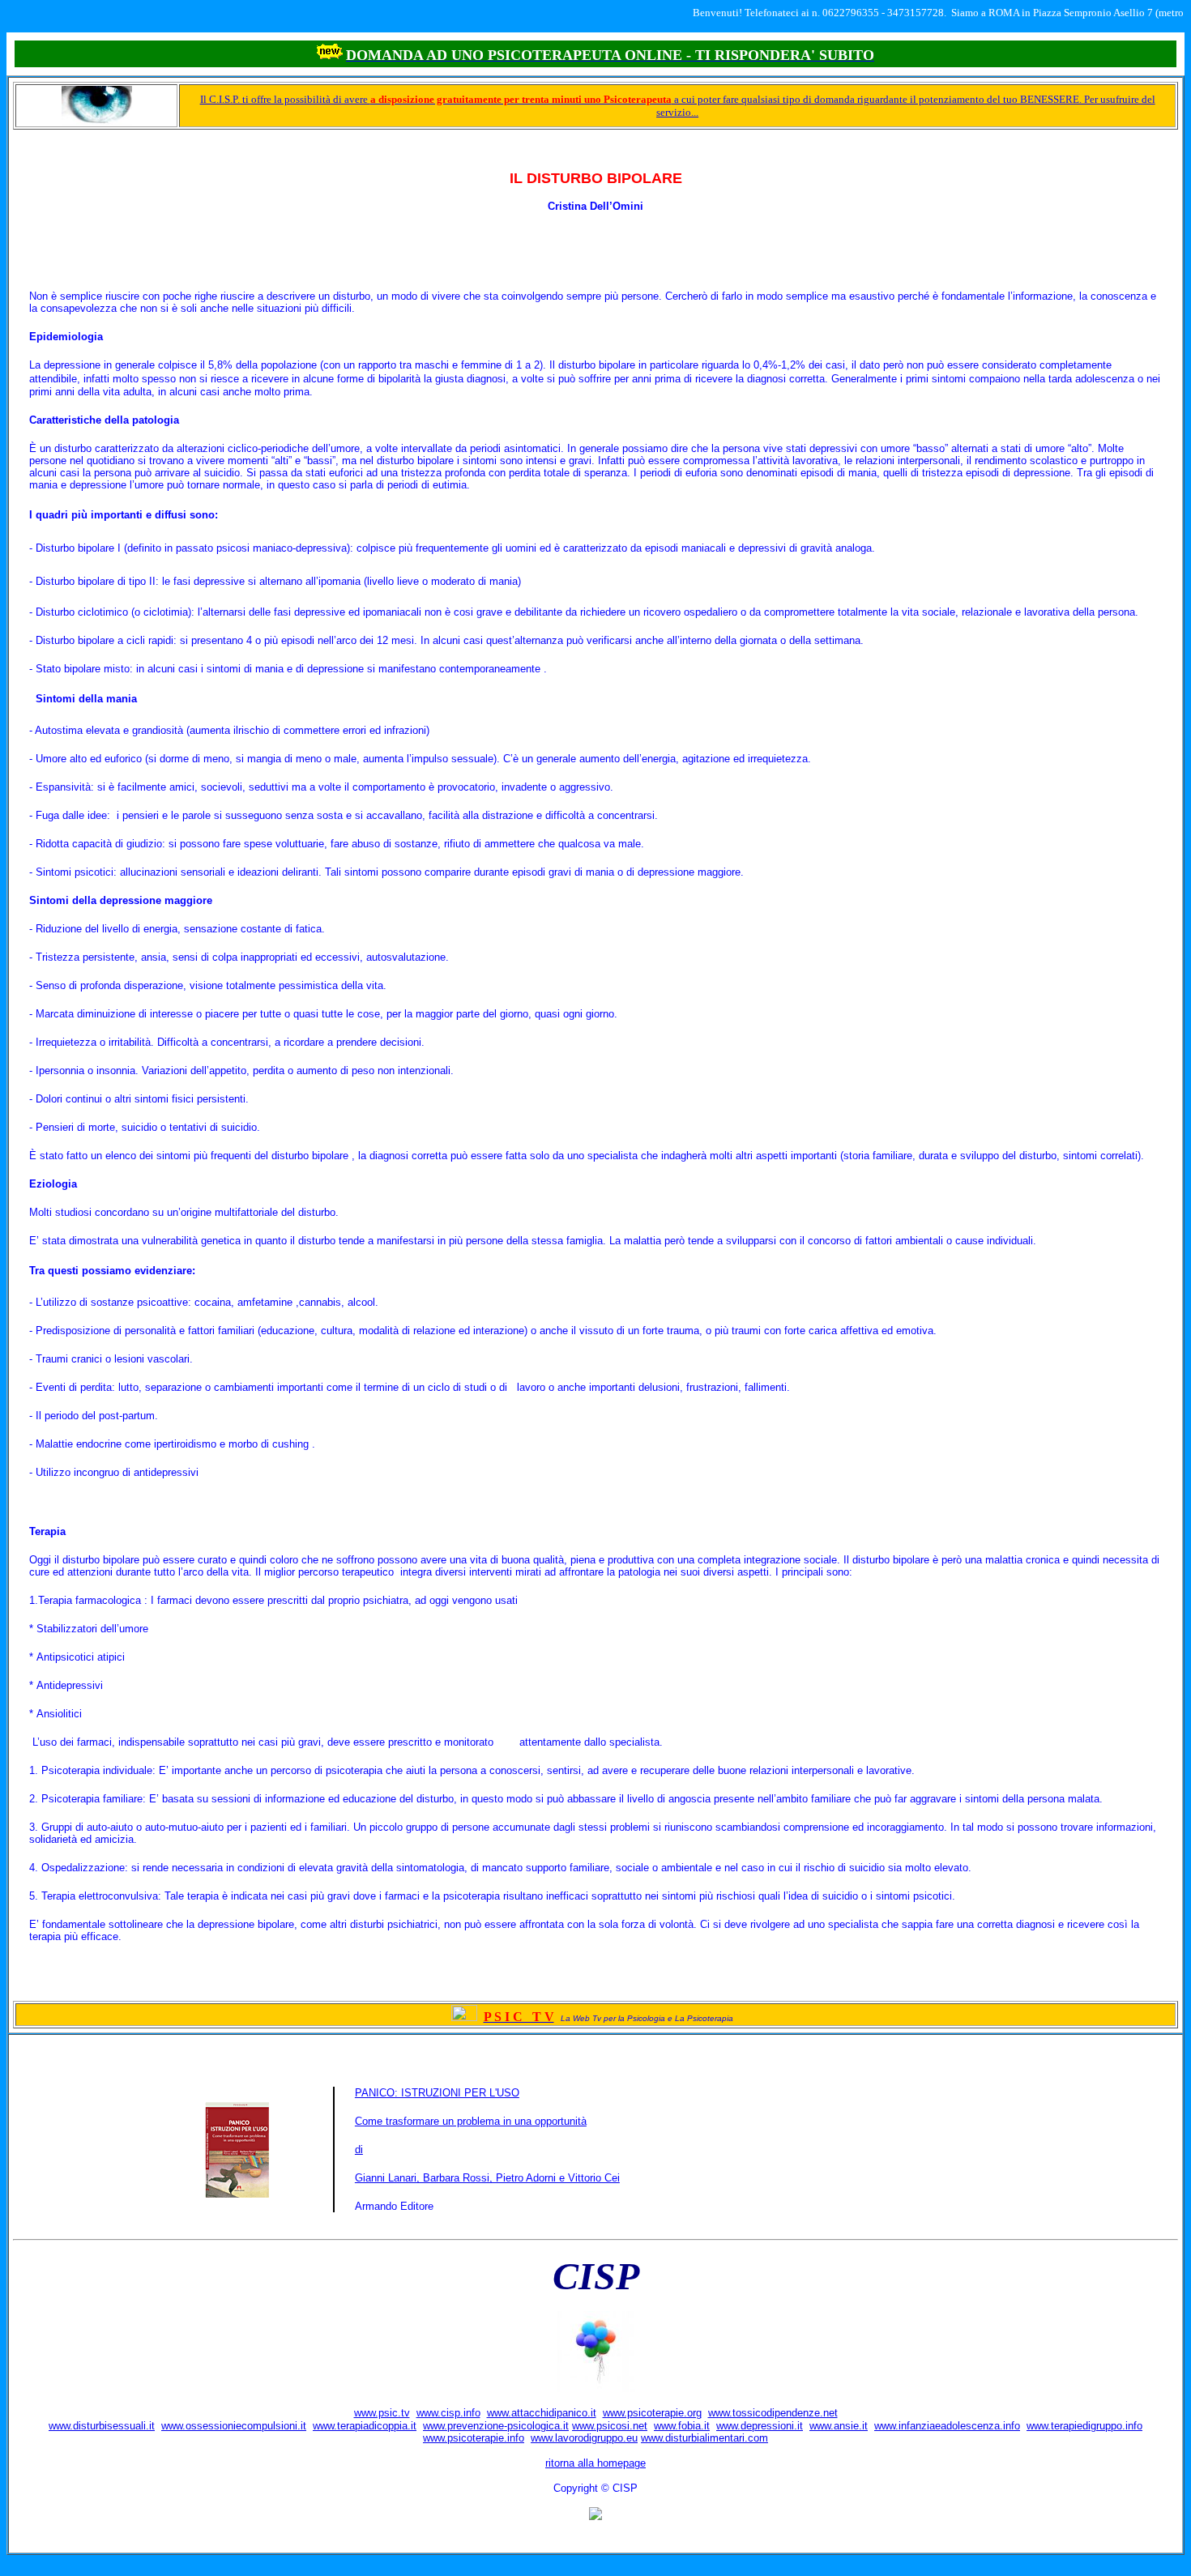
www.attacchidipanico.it (542, 2413)
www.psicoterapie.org (652, 2413)
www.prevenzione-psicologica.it (496, 2426)
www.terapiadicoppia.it (365, 2426)
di (359, 2150)
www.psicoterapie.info (474, 2438)
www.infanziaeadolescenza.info (947, 2426)
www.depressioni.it (760, 2426)
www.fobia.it (682, 2426)
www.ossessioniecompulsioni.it (234, 2426)
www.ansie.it (839, 2426)
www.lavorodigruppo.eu (584, 2438)
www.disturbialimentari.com (704, 2438)
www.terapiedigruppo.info (1084, 2426)
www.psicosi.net (610, 2426)
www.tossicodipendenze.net (773, 2413)
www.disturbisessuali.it (102, 2426)
